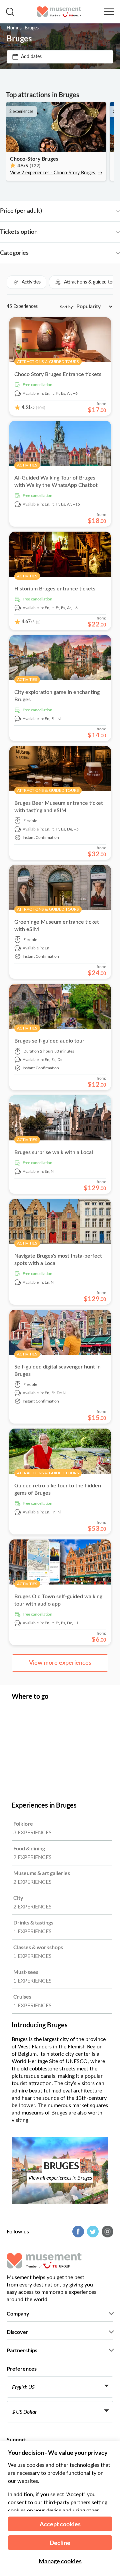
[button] (26, 282)
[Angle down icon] (81, 211)
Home (13, 28)
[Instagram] (107, 2232)
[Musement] (59, 12)
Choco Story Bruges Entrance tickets (58, 374)
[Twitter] (92, 2232)
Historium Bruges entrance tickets (55, 589)
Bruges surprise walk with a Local (54, 1152)
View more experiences (60, 1663)
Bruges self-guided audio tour (49, 1041)
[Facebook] (77, 2232)
